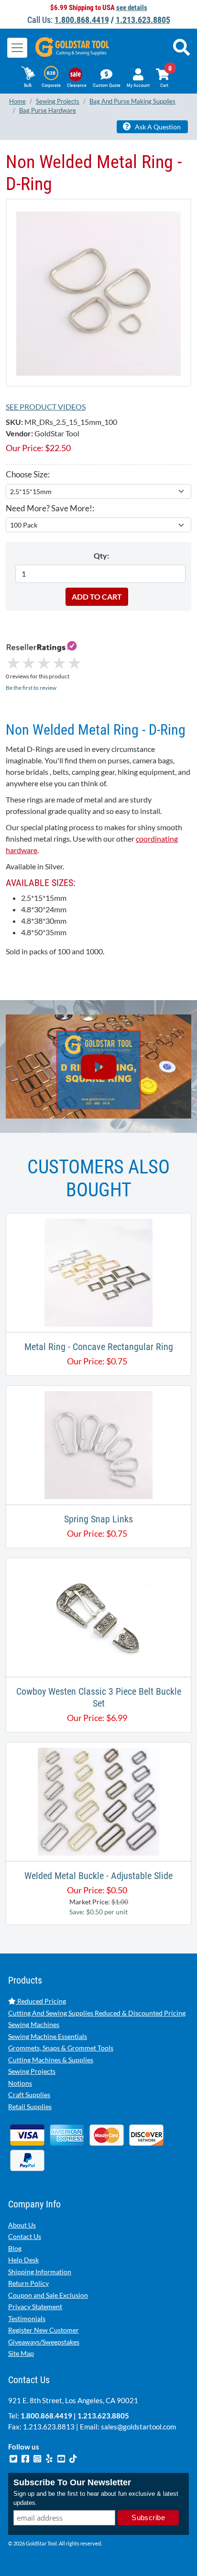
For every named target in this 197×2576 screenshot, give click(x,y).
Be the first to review (31, 688)
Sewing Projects (32, 2071)
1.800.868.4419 (82, 20)
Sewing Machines (34, 2024)
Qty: (101, 555)
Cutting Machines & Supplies (51, 2060)
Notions (20, 2083)
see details (132, 8)
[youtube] (62, 2458)
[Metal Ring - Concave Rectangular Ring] (98, 1272)
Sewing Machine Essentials (48, 2036)
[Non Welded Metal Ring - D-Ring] (98, 292)
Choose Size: (28, 474)
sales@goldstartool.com (138, 2427)
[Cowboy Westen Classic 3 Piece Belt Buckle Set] (98, 1616)
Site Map (21, 2353)
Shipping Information (40, 2272)
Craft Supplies (29, 2095)
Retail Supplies (30, 2106)
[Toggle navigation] (17, 48)
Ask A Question (157, 127)
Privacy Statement (35, 2307)
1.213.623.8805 (143, 20)
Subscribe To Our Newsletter (72, 2482)
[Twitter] (14, 2458)
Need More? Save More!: (50, 508)
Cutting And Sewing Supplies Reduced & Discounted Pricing (97, 2013)
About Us (22, 2225)
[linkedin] (50, 2458)
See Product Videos (46, 406)
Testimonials (27, 2318)
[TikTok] (73, 2458)
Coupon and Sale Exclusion (48, 2295)
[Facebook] (26, 2458)
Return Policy (28, 2283)
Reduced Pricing (41, 2001)
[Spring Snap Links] (98, 1444)
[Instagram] (38, 2458)
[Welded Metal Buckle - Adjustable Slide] (98, 1800)
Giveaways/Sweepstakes (44, 2342)
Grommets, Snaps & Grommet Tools (61, 2048)
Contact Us (25, 2236)
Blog (15, 2248)
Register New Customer (44, 2330)
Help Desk (23, 2260)
